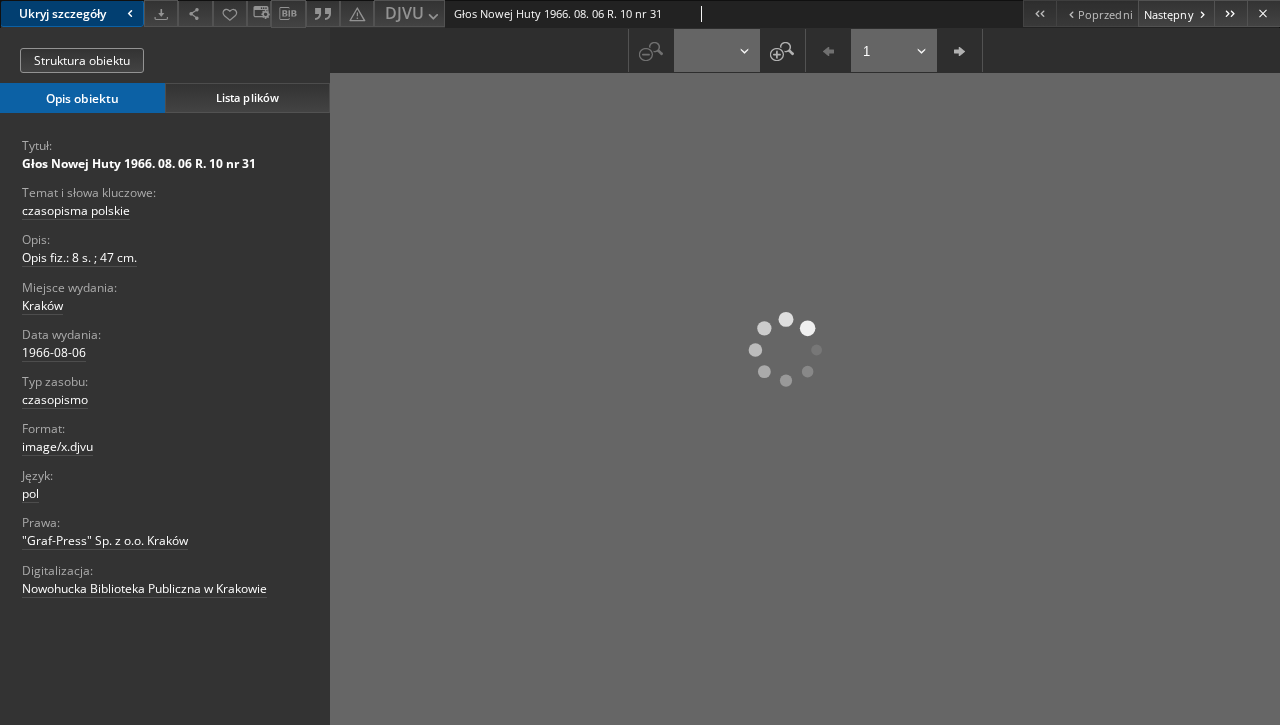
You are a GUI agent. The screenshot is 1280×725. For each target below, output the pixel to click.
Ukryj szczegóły (62, 13)
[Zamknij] (1263, 13)
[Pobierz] (161, 13)
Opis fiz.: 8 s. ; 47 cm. (79, 257)
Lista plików (247, 97)
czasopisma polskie (76, 210)
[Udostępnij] (195, 13)
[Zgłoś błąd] (357, 13)
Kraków (42, 305)
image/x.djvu (57, 446)
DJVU (404, 13)
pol (30, 493)
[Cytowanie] (323, 13)
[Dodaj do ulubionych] (230, 13)
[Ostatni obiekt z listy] (1230, 13)
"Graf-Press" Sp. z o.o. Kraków (105, 540)
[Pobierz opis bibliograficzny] (288, 14)
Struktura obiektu (82, 60)
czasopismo (55, 399)
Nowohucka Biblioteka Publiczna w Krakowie (144, 588)
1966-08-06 (54, 352)
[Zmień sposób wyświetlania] (259, 13)
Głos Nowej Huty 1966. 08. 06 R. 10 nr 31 (139, 163)
